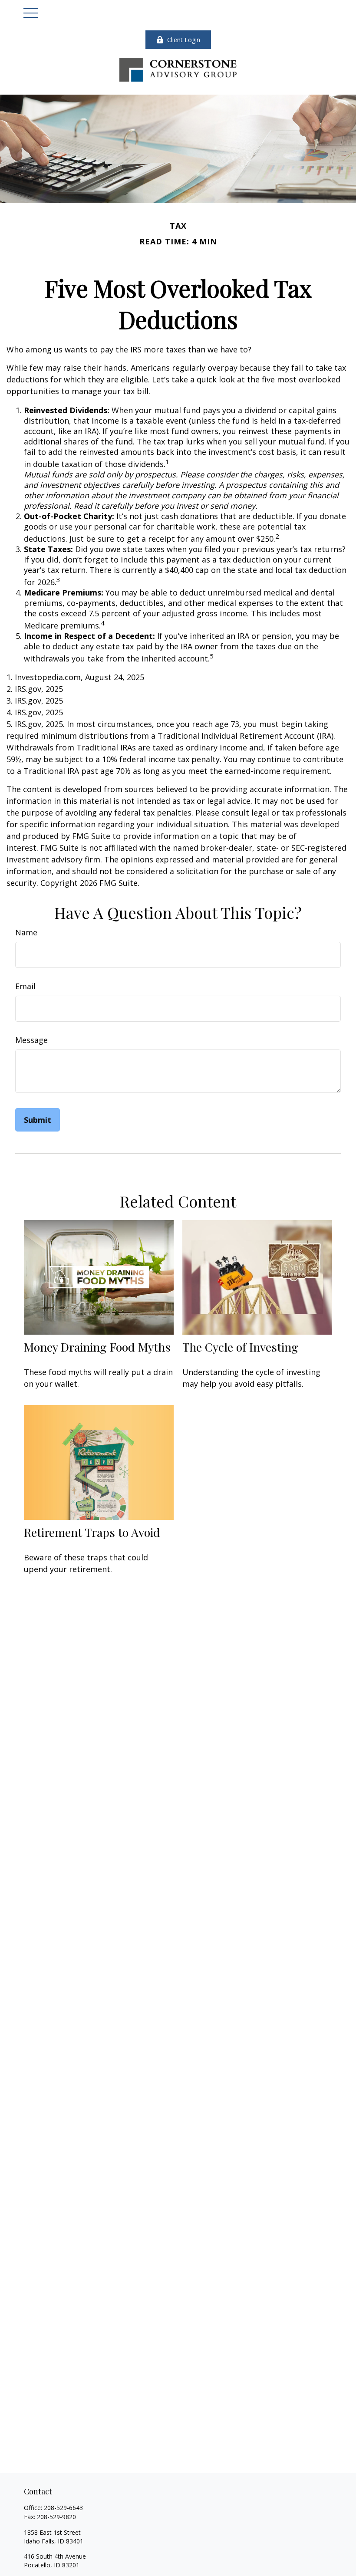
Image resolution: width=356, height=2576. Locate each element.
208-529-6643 (63, 2508)
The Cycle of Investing (240, 1347)
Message (31, 1040)
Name (26, 932)
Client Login (184, 40)
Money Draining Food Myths (97, 1347)
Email (25, 986)
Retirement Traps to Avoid (92, 1532)
